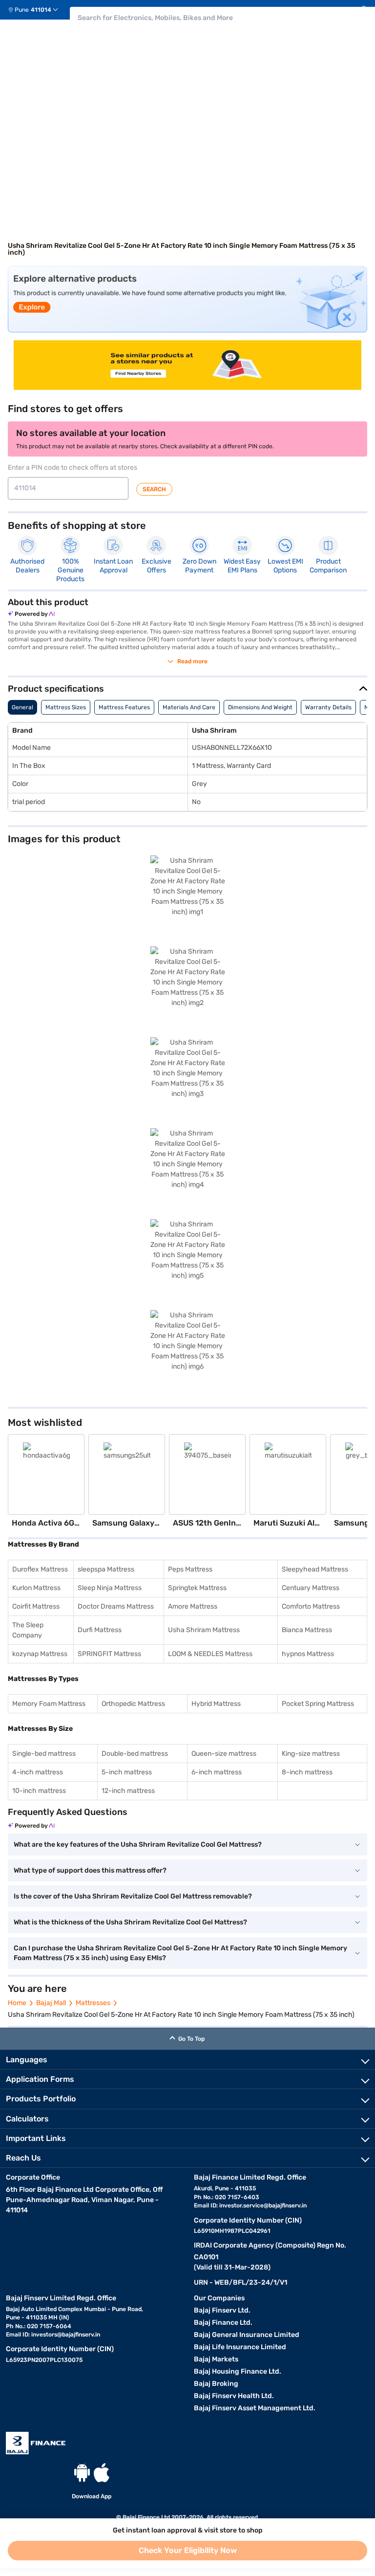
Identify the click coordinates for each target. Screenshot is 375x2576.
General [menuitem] (22, 707)
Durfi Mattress (100, 1630)
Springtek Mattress (197, 1588)
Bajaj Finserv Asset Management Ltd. (255, 2408)
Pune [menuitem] (22, 10)
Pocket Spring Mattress (318, 1704)
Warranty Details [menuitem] (328, 707)
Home (17, 2003)
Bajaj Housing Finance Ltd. (238, 2371)
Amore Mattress (193, 1606)
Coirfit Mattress (36, 1606)
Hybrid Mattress (216, 1704)
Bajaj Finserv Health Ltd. (234, 2396)
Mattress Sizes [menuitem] (66, 707)
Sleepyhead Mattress (315, 1569)
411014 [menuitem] (41, 10)
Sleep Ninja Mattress (110, 1588)
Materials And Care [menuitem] (189, 707)
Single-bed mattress (44, 1754)
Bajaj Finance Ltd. (223, 2323)
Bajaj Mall (51, 2003)
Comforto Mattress (311, 1606)
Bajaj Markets (216, 2359)
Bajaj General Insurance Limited (247, 2335)
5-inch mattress (127, 1772)
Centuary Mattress (311, 1588)
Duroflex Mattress (40, 1569)
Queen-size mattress (224, 1754)
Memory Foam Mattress (49, 1704)
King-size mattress (311, 1754)
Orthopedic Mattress (133, 1704)
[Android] (82, 2473)
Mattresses (93, 2003)
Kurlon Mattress (36, 1588)
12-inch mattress (128, 1791)
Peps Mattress (190, 1569)
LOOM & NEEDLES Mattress (210, 1654)
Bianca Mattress (307, 1630)
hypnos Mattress (308, 1654)
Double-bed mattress (135, 1754)
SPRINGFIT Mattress (109, 1654)
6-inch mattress (217, 1772)
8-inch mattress (307, 1772)
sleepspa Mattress (106, 1569)
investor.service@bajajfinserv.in (263, 2205)
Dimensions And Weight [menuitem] (260, 707)
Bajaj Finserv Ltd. (222, 2310)
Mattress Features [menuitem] (124, 707)
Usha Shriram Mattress (204, 1630)
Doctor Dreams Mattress (116, 1606)
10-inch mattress (39, 1791)
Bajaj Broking (216, 2384)
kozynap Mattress (40, 1654)
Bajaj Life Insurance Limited (240, 2347)
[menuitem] (37, 10)
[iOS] (102, 2473)
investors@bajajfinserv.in (66, 2335)
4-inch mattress (38, 1772)
